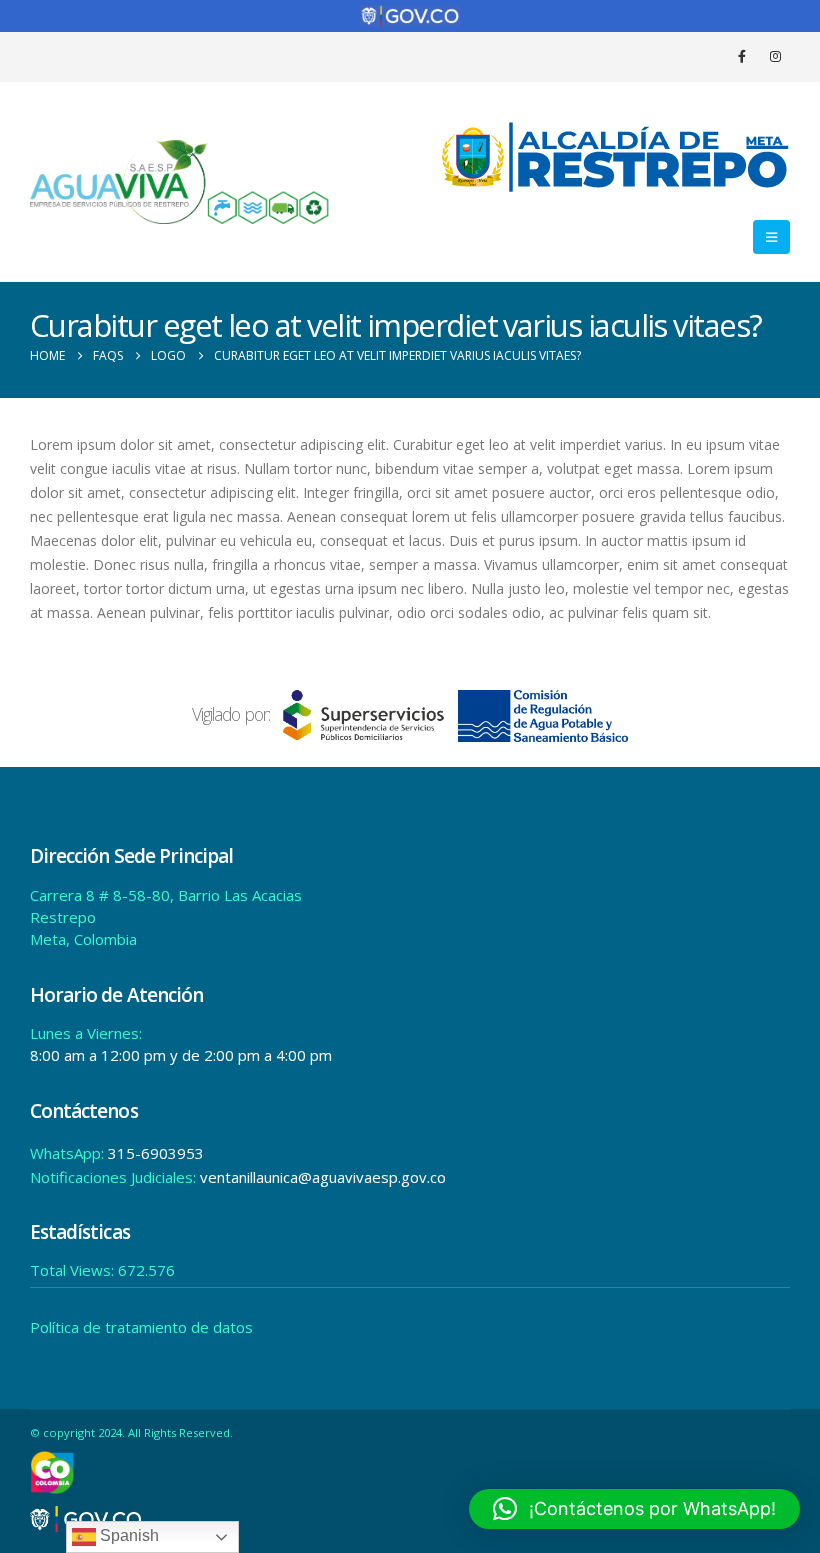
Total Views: (74, 1270)
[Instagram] (775, 56)
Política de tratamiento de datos (141, 1327)
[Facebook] (742, 56)
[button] (771, 237)
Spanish (127, 1535)
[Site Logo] (180, 181)
